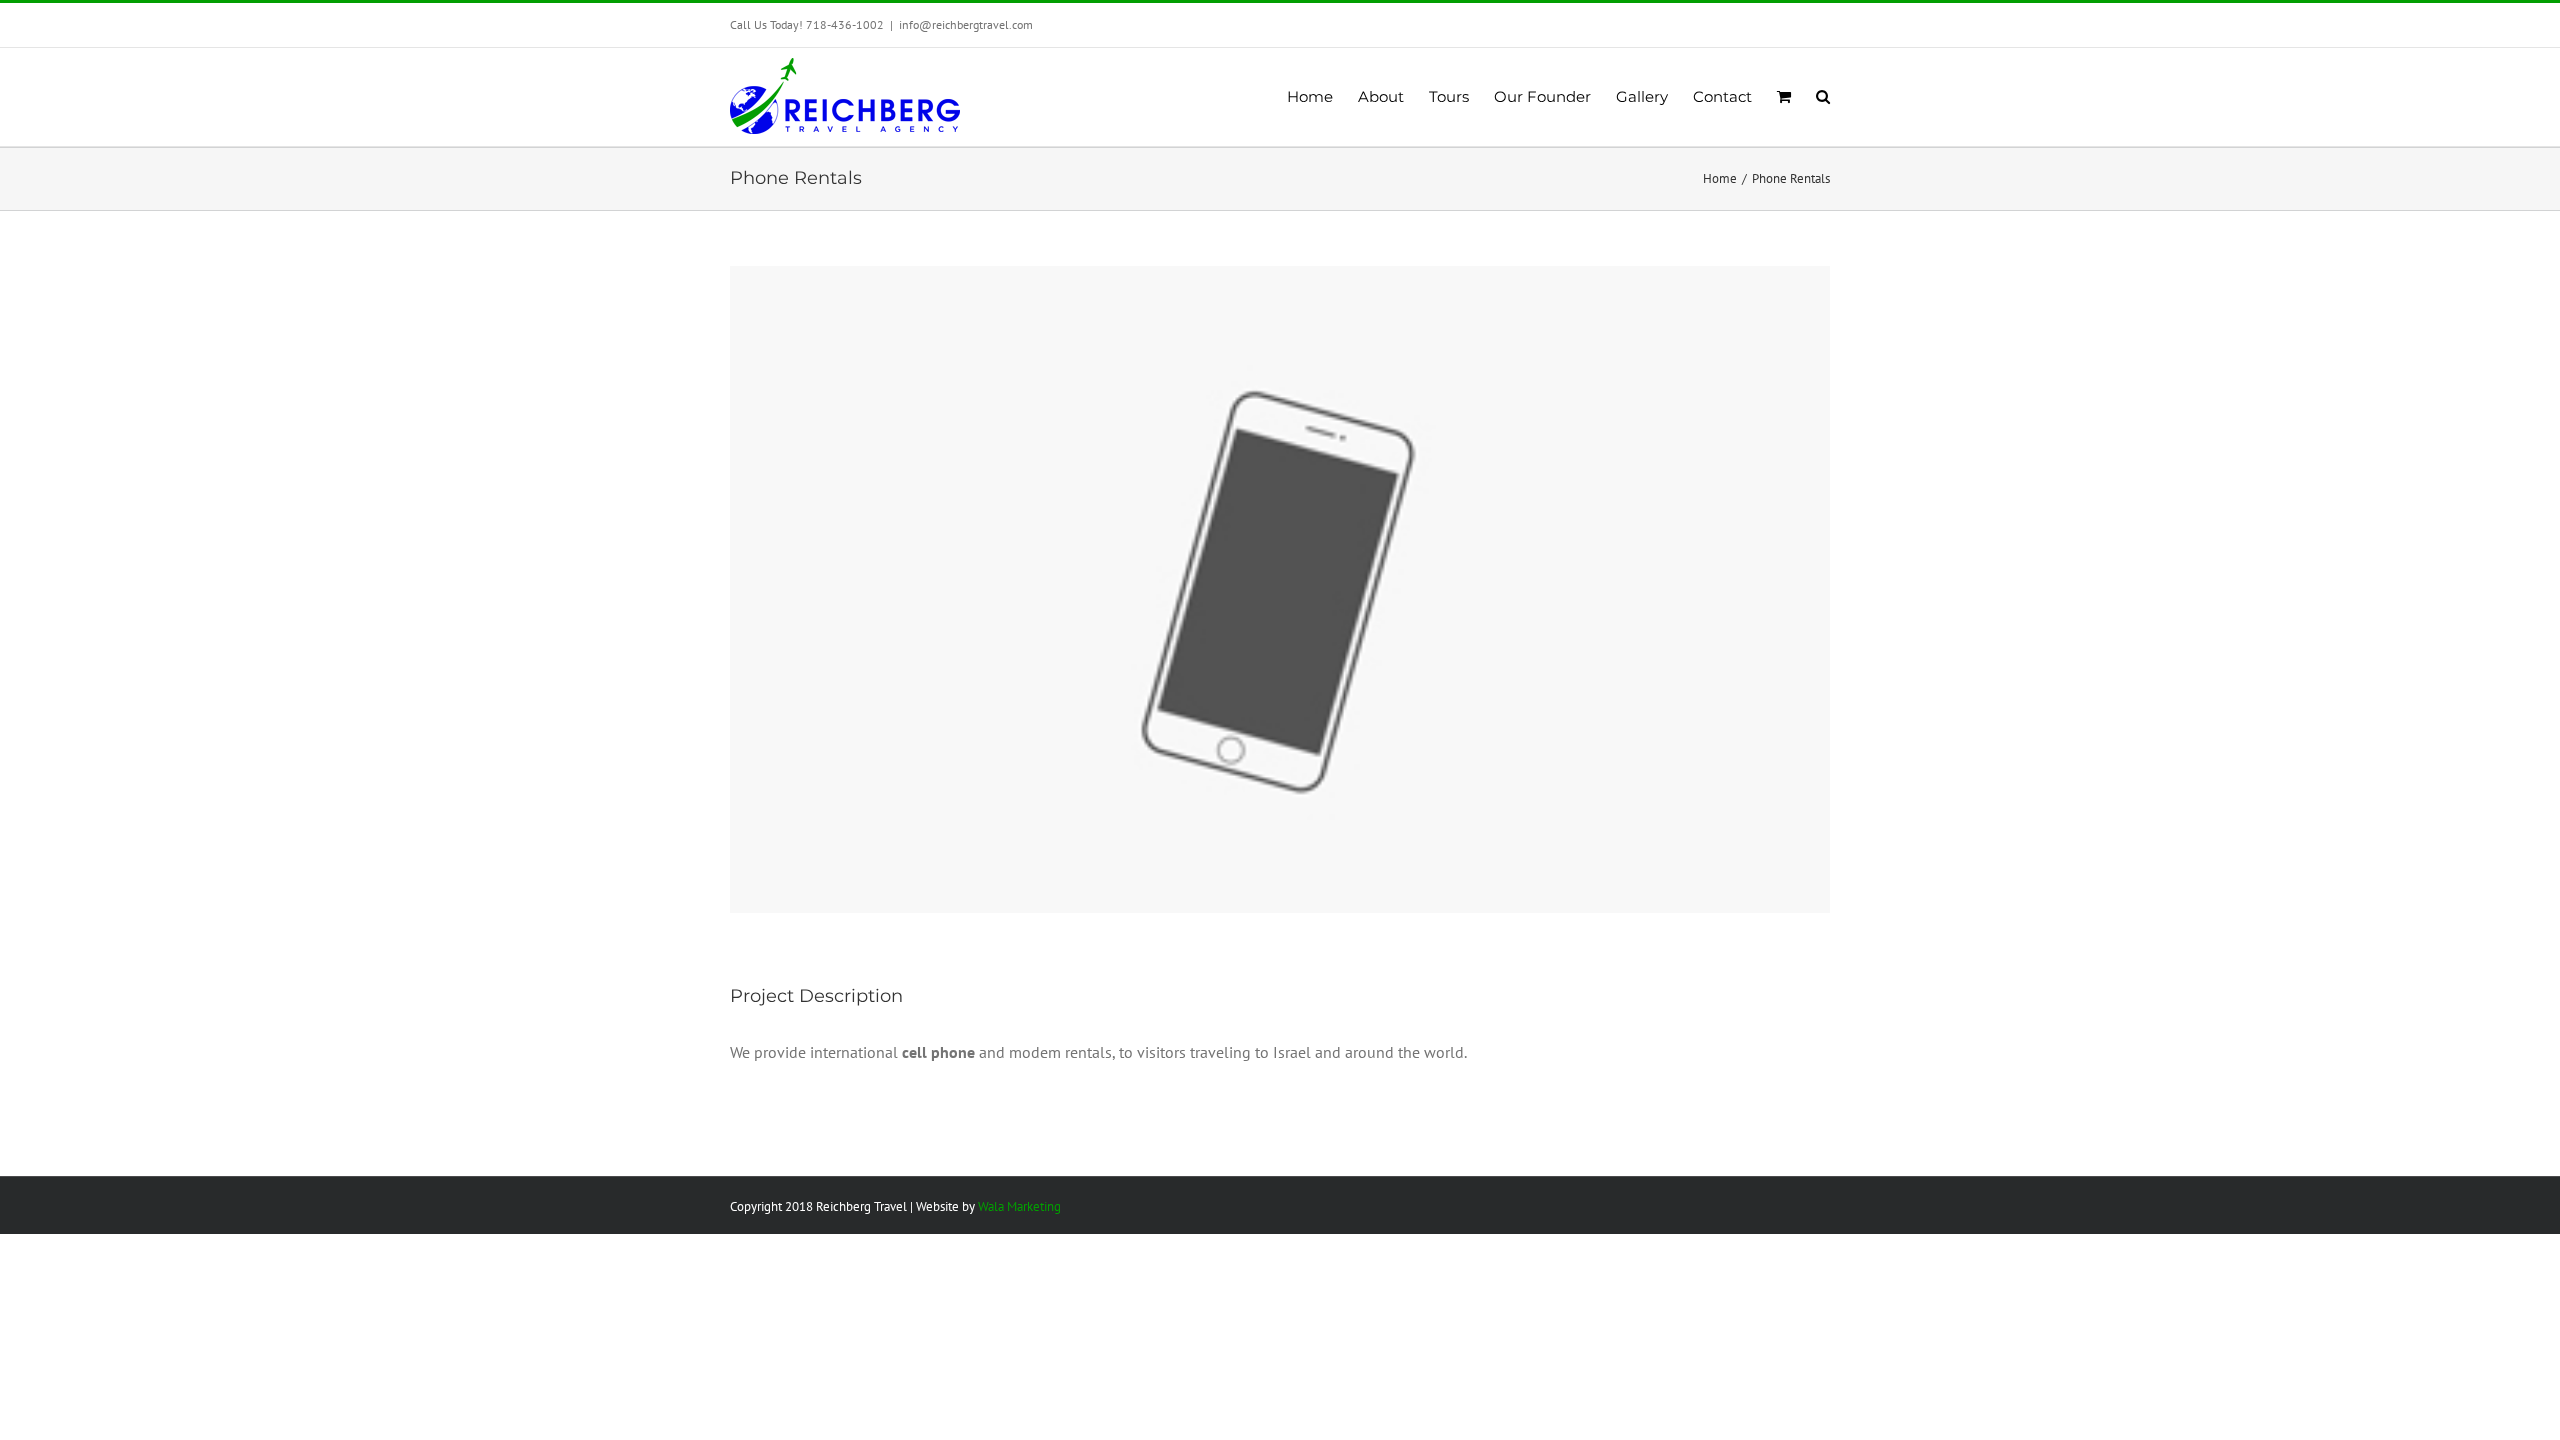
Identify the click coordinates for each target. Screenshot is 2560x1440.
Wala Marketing (1019, 1206)
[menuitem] (1322, 97)
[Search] (1823, 97)
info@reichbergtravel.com (966, 24)
